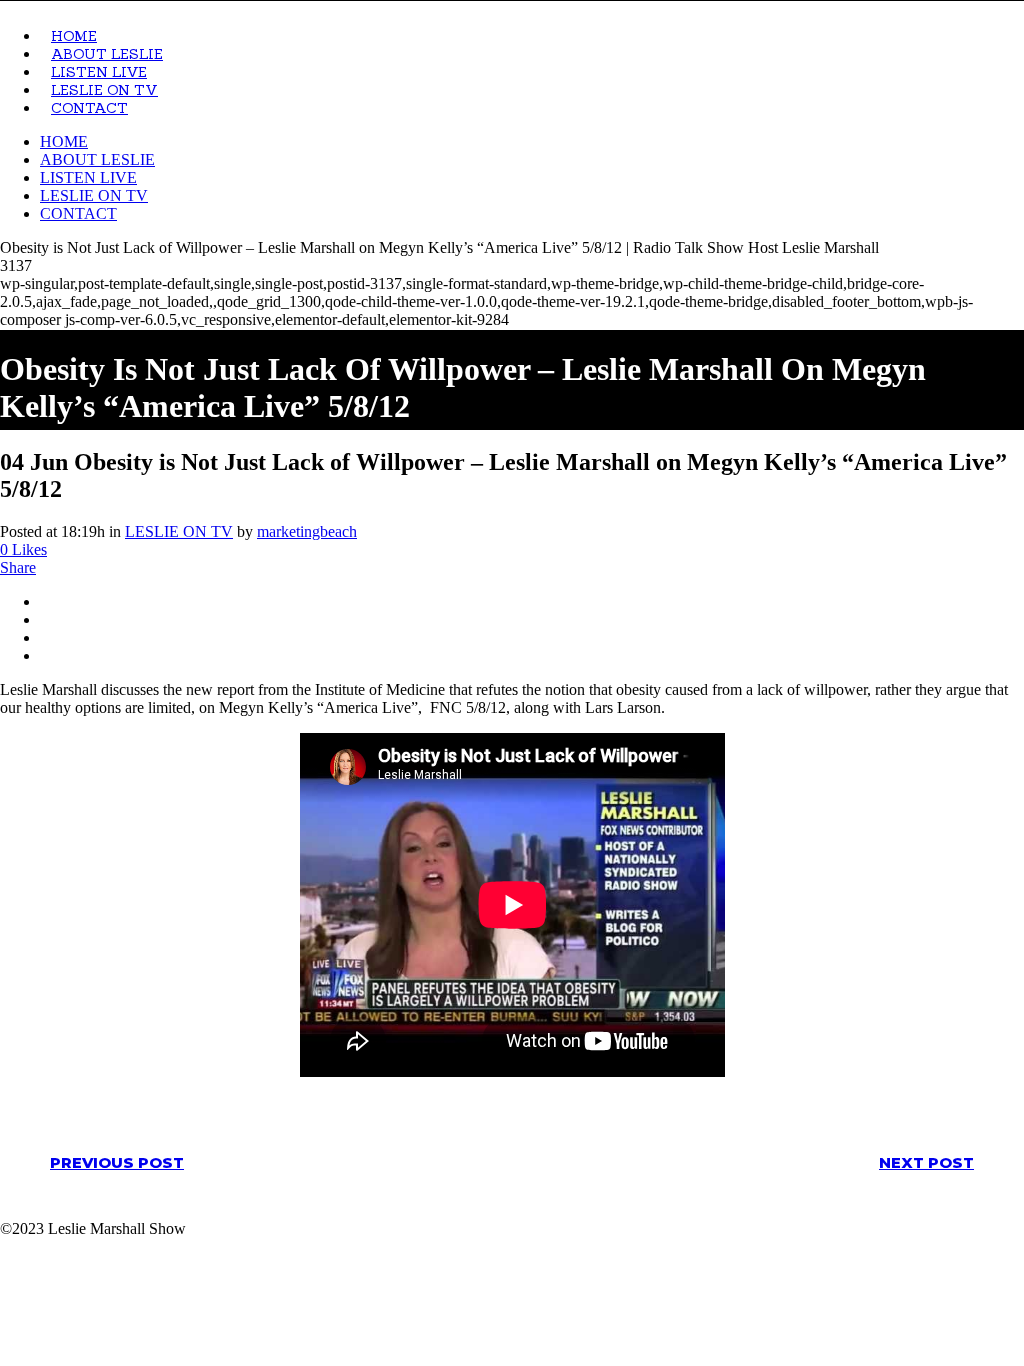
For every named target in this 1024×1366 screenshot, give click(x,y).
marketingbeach (307, 531)
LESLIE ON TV (179, 531)
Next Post (926, 1162)
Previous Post (117, 1162)
